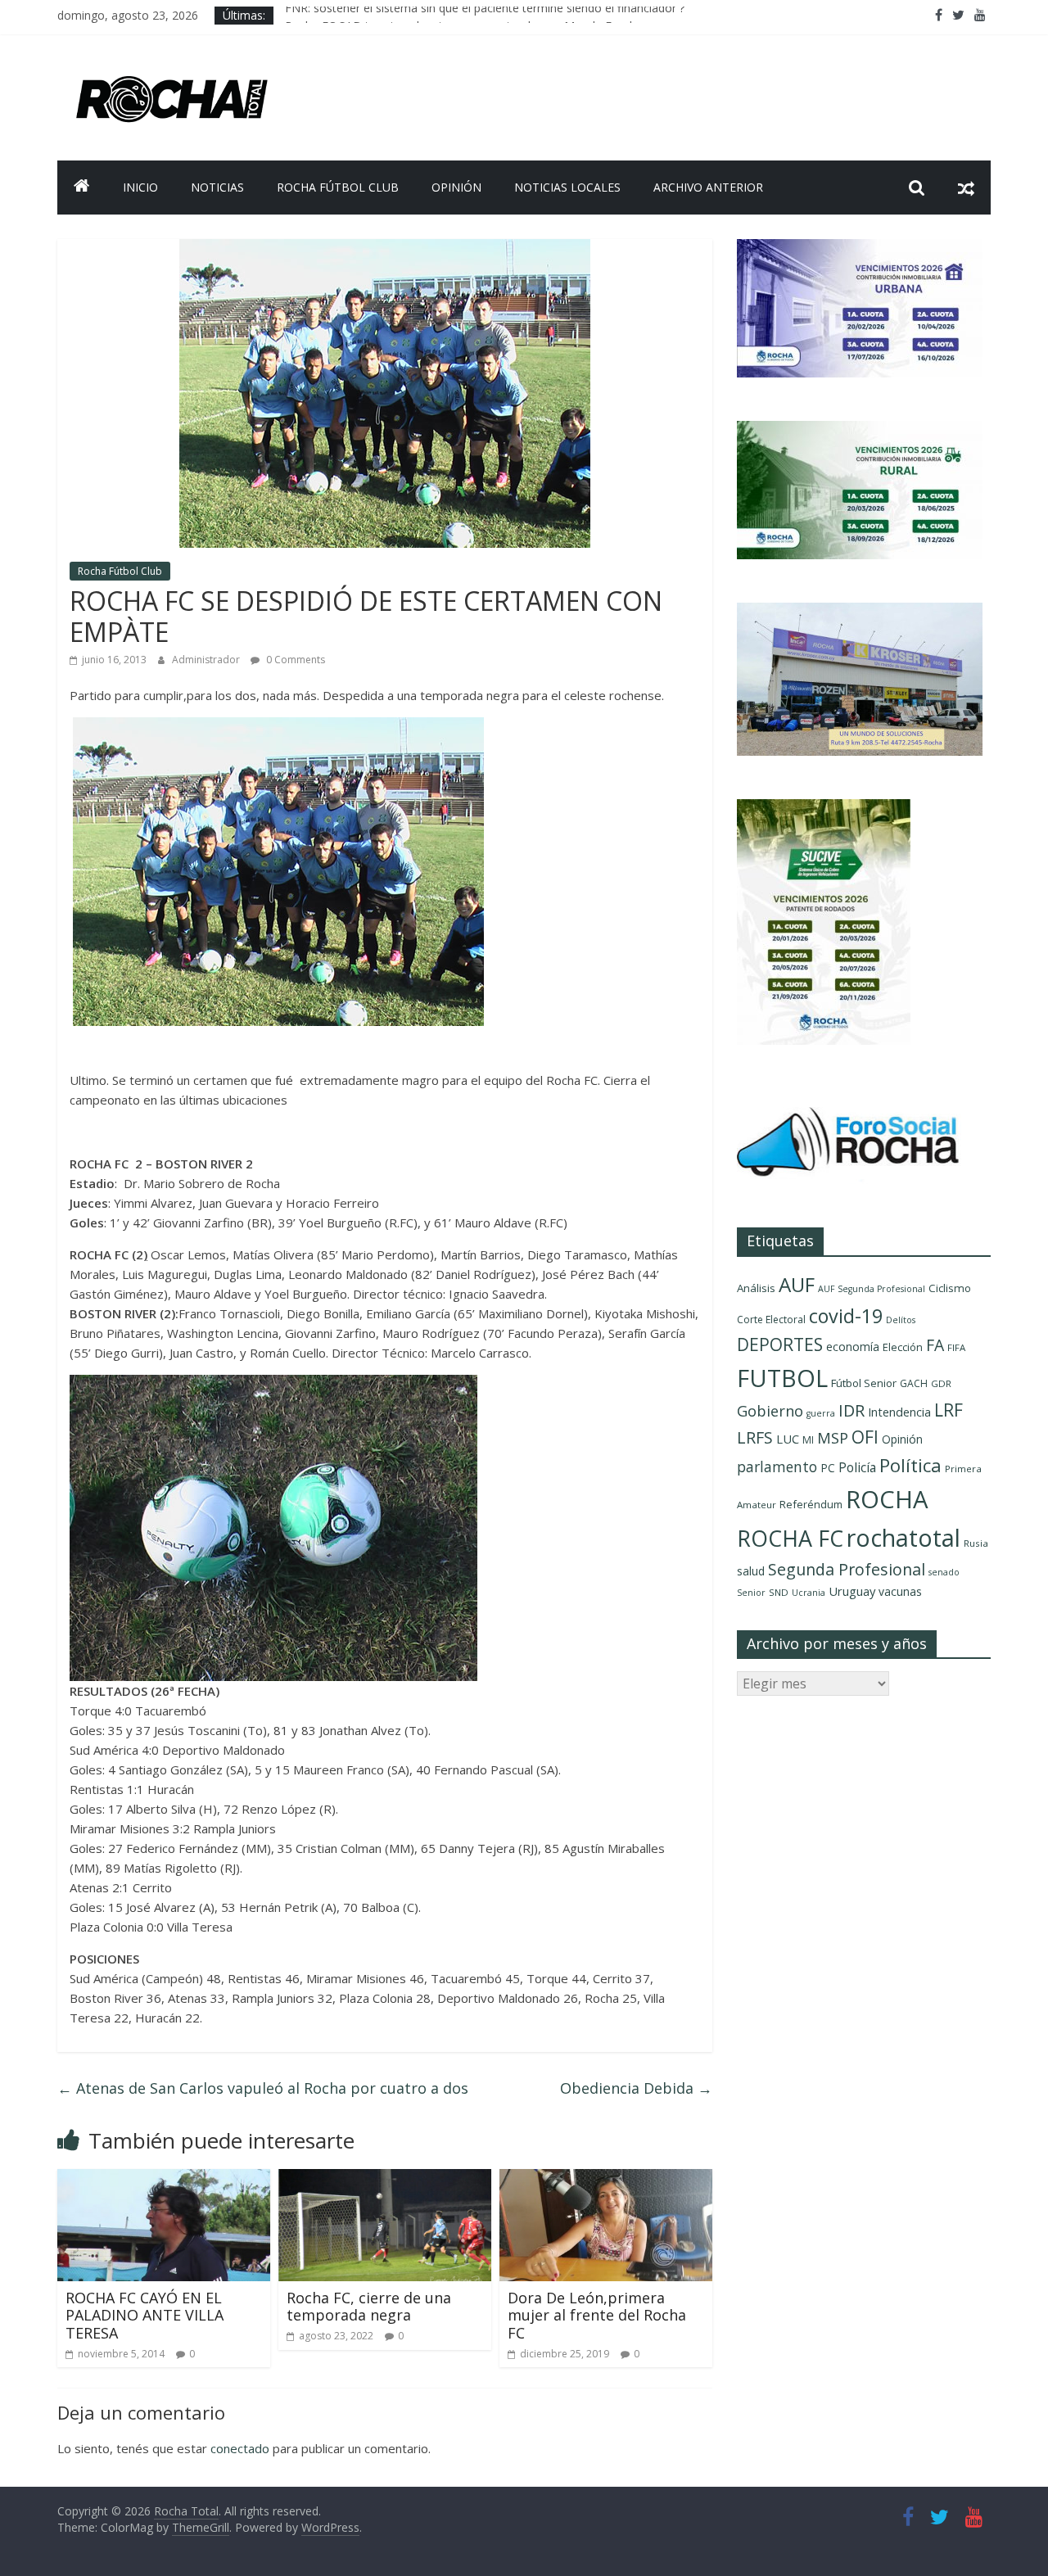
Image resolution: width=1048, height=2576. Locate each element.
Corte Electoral (771, 1320)
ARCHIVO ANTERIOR (708, 187)
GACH (914, 1383)
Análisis (756, 1288)
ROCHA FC (790, 1538)
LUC (788, 1439)
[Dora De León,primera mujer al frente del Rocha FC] (606, 2179)
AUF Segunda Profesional (872, 1289)
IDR (851, 1410)
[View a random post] (966, 188)
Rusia (976, 1543)
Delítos (901, 1320)
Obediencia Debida (636, 2088)
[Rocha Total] (82, 188)
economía (853, 1347)
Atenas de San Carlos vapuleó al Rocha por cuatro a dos (263, 2088)
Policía (857, 1467)
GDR (941, 1383)
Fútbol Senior (864, 1383)
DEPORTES (780, 1344)
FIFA (956, 1347)
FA (935, 1345)
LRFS (755, 1437)
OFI (865, 1437)
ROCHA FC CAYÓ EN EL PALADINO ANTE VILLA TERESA (145, 2315)
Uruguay (852, 1591)
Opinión (456, 187)
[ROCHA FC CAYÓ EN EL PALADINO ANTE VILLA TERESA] (164, 2179)
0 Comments (294, 660)
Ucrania (809, 1593)
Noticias (217, 187)
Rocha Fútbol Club (338, 187)
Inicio (140, 187)
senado (944, 1572)
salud (751, 1571)
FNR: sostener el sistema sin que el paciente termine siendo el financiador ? (485, 15)
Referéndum (811, 1504)
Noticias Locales (567, 187)
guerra (821, 1413)
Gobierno (770, 1410)
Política (910, 1465)
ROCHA (887, 1499)
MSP (833, 1437)
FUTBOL (782, 1378)
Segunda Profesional (847, 1569)
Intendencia (899, 1412)
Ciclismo (950, 1288)
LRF (949, 1410)
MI (808, 1440)
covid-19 (846, 1316)
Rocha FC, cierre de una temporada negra (369, 2307)
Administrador (207, 660)
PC (828, 1468)
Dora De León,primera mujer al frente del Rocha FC (597, 2315)
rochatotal (903, 1537)
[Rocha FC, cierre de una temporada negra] (385, 2179)
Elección (903, 1347)
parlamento (777, 1467)
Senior (751, 1593)
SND (779, 1592)
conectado (240, 2448)
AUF (797, 1284)
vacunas (900, 1591)
